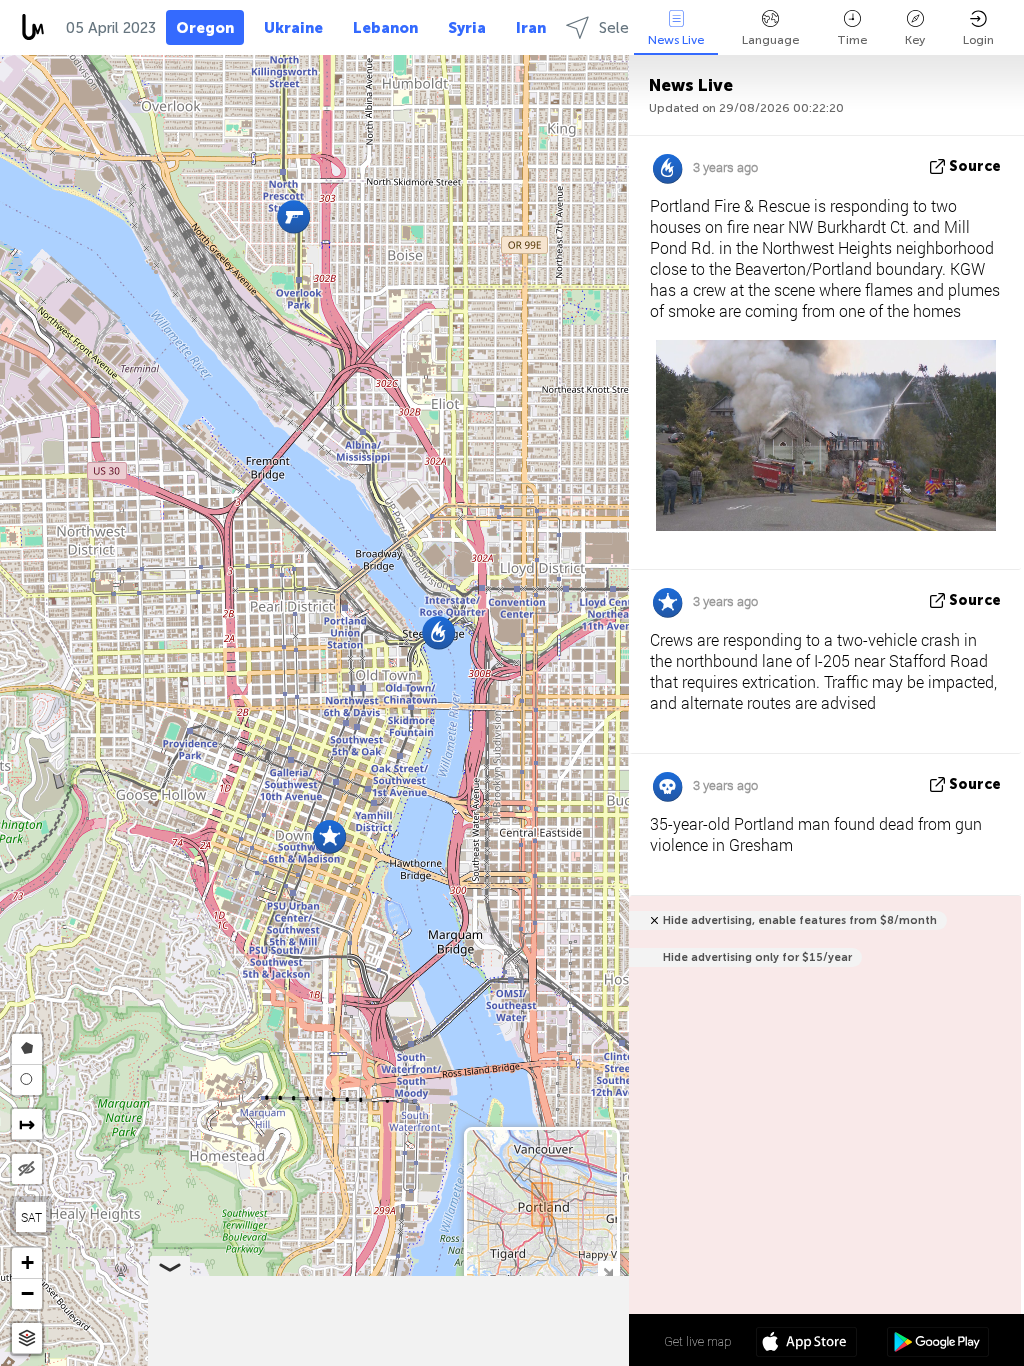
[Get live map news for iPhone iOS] (806, 1344)
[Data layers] (27, 1338)
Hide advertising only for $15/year (757, 957)
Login (978, 40)
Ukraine (293, 28)
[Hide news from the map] (27, 1169)
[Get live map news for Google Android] (937, 1344)
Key (915, 40)
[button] (438, 632)
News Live (676, 40)
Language (770, 40)
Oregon (205, 28)
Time (852, 40)
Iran (531, 28)
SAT (31, 1217)
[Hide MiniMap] (607, 1270)
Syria (467, 28)
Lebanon (385, 28)
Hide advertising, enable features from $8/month (800, 920)
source (975, 166)
